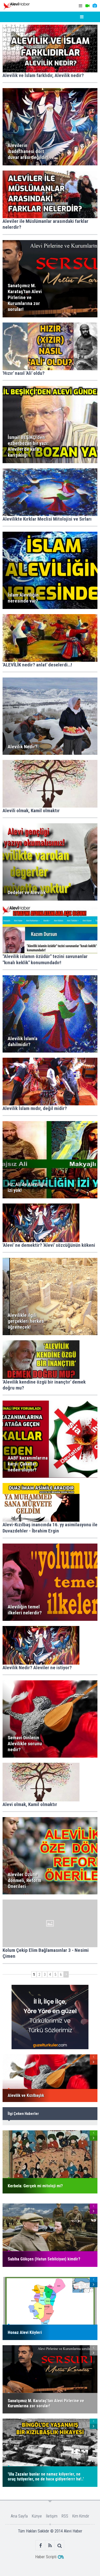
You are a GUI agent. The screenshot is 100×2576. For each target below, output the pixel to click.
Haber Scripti (46, 2557)
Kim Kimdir (81, 2516)
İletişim (52, 2516)
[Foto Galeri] (95, 6)
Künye (37, 2516)
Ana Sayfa (19, 2516)
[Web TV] (87, 6)
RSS (65, 2516)
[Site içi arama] (60, 2545)
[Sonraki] (66, 1974)
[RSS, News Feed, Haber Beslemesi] (50, 2545)
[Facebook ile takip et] (41, 2545)
